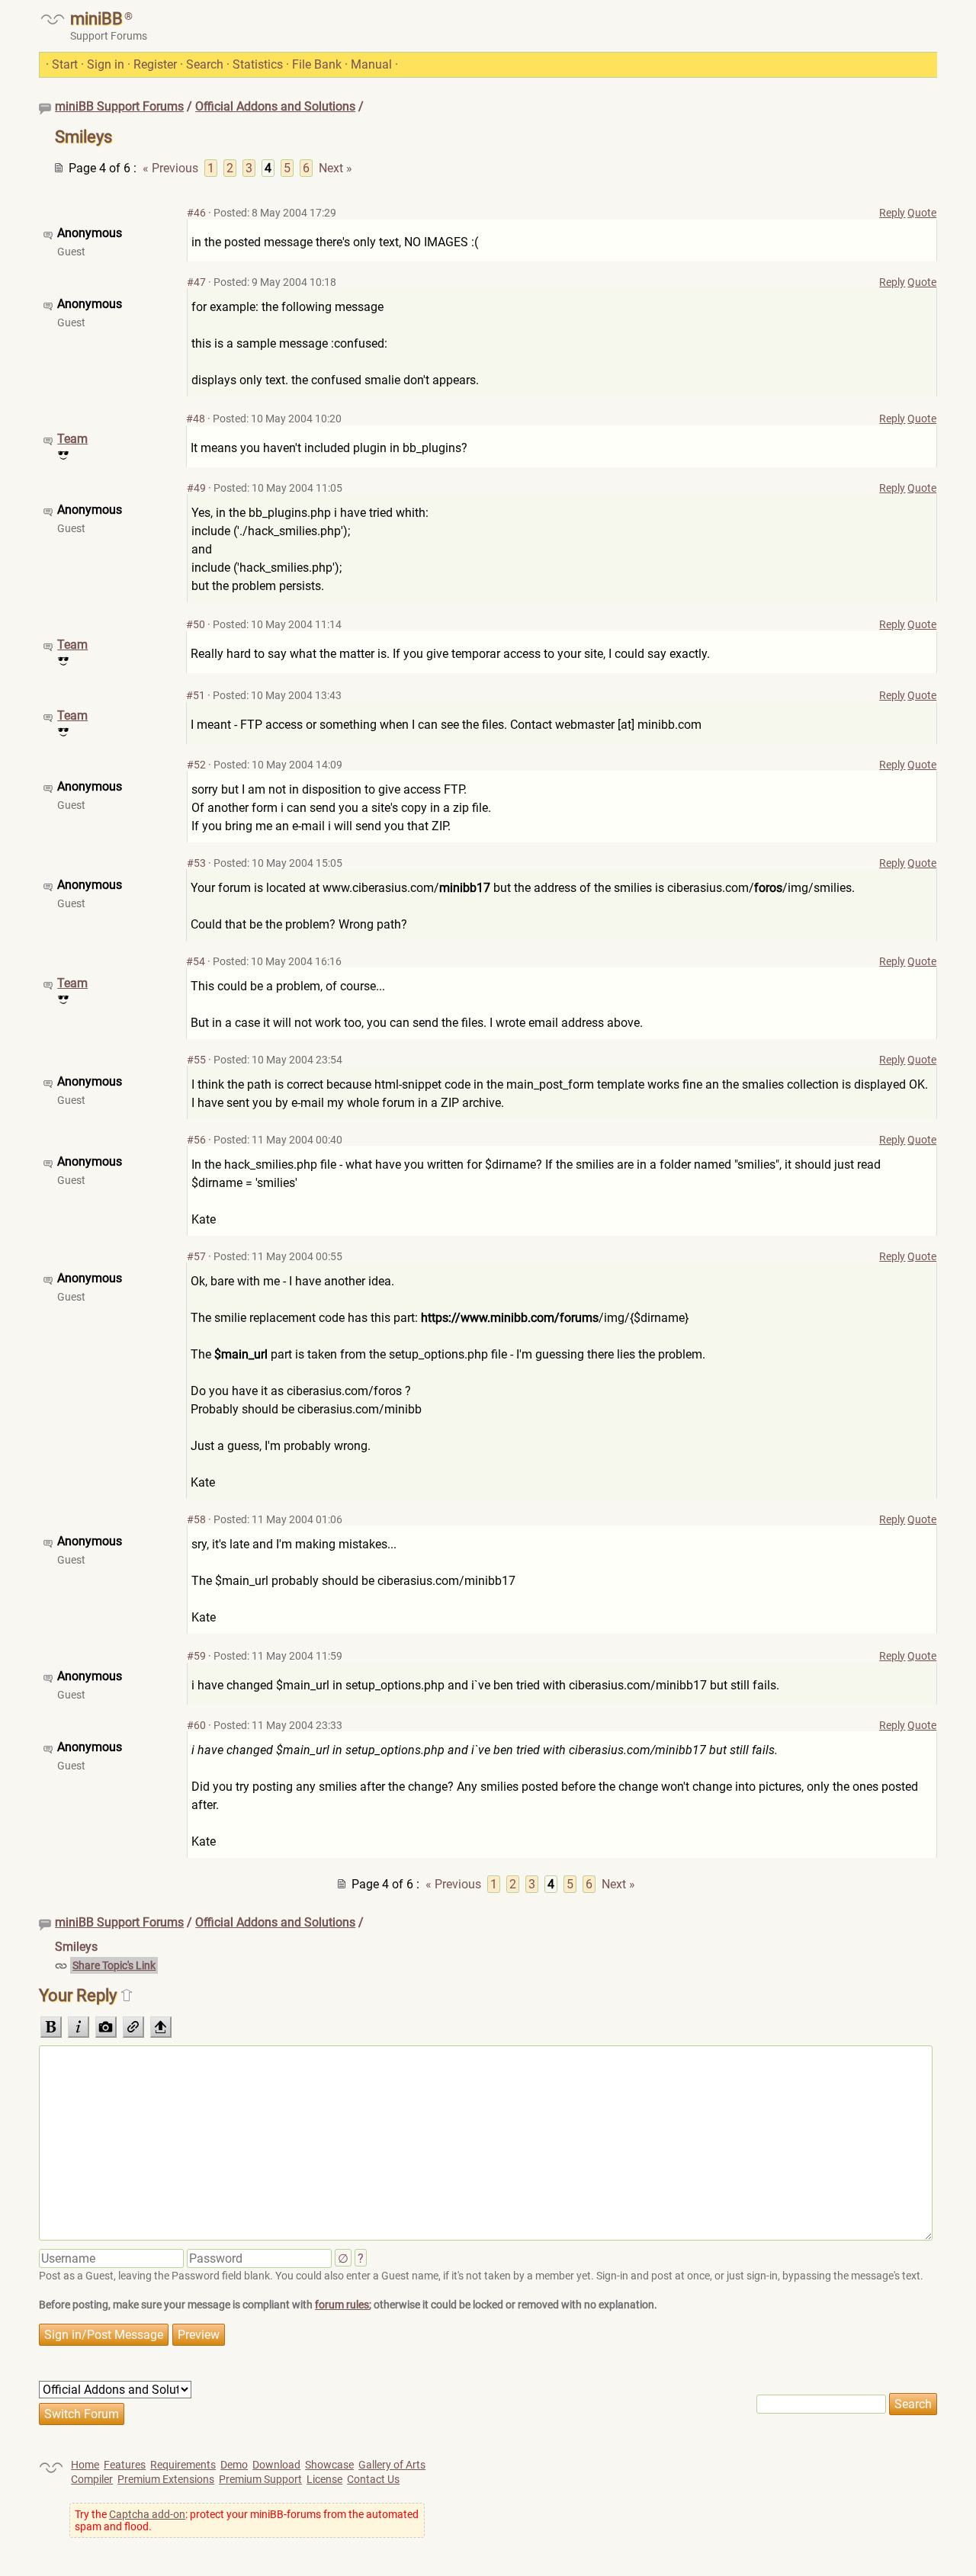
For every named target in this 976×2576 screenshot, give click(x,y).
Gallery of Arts (392, 2465)
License (324, 2479)
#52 (196, 765)
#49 (196, 488)
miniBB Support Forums (119, 106)
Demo (234, 2465)
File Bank (317, 64)
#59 (196, 1656)
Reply (892, 213)
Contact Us (373, 2479)
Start (65, 64)
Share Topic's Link (114, 1965)
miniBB (96, 19)
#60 (196, 1725)
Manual (371, 64)
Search (205, 64)
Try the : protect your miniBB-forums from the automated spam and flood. (247, 2520)
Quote (922, 213)
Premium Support (260, 2479)
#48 (196, 419)
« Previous (170, 168)
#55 (196, 1060)
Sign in (106, 64)
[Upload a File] (161, 2027)
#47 (196, 282)
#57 (196, 1256)
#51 (196, 695)
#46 (196, 213)
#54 (196, 961)
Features (125, 2465)
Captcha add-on (147, 2514)
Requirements (183, 2465)
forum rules (342, 2305)
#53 (196, 863)
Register (155, 64)
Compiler (92, 2479)
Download (276, 2465)
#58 (196, 1519)
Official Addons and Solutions (275, 106)
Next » (335, 168)
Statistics (258, 64)
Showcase (329, 2465)
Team (72, 439)
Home (85, 2465)
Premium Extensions (166, 2479)
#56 (196, 1140)
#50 (196, 624)
